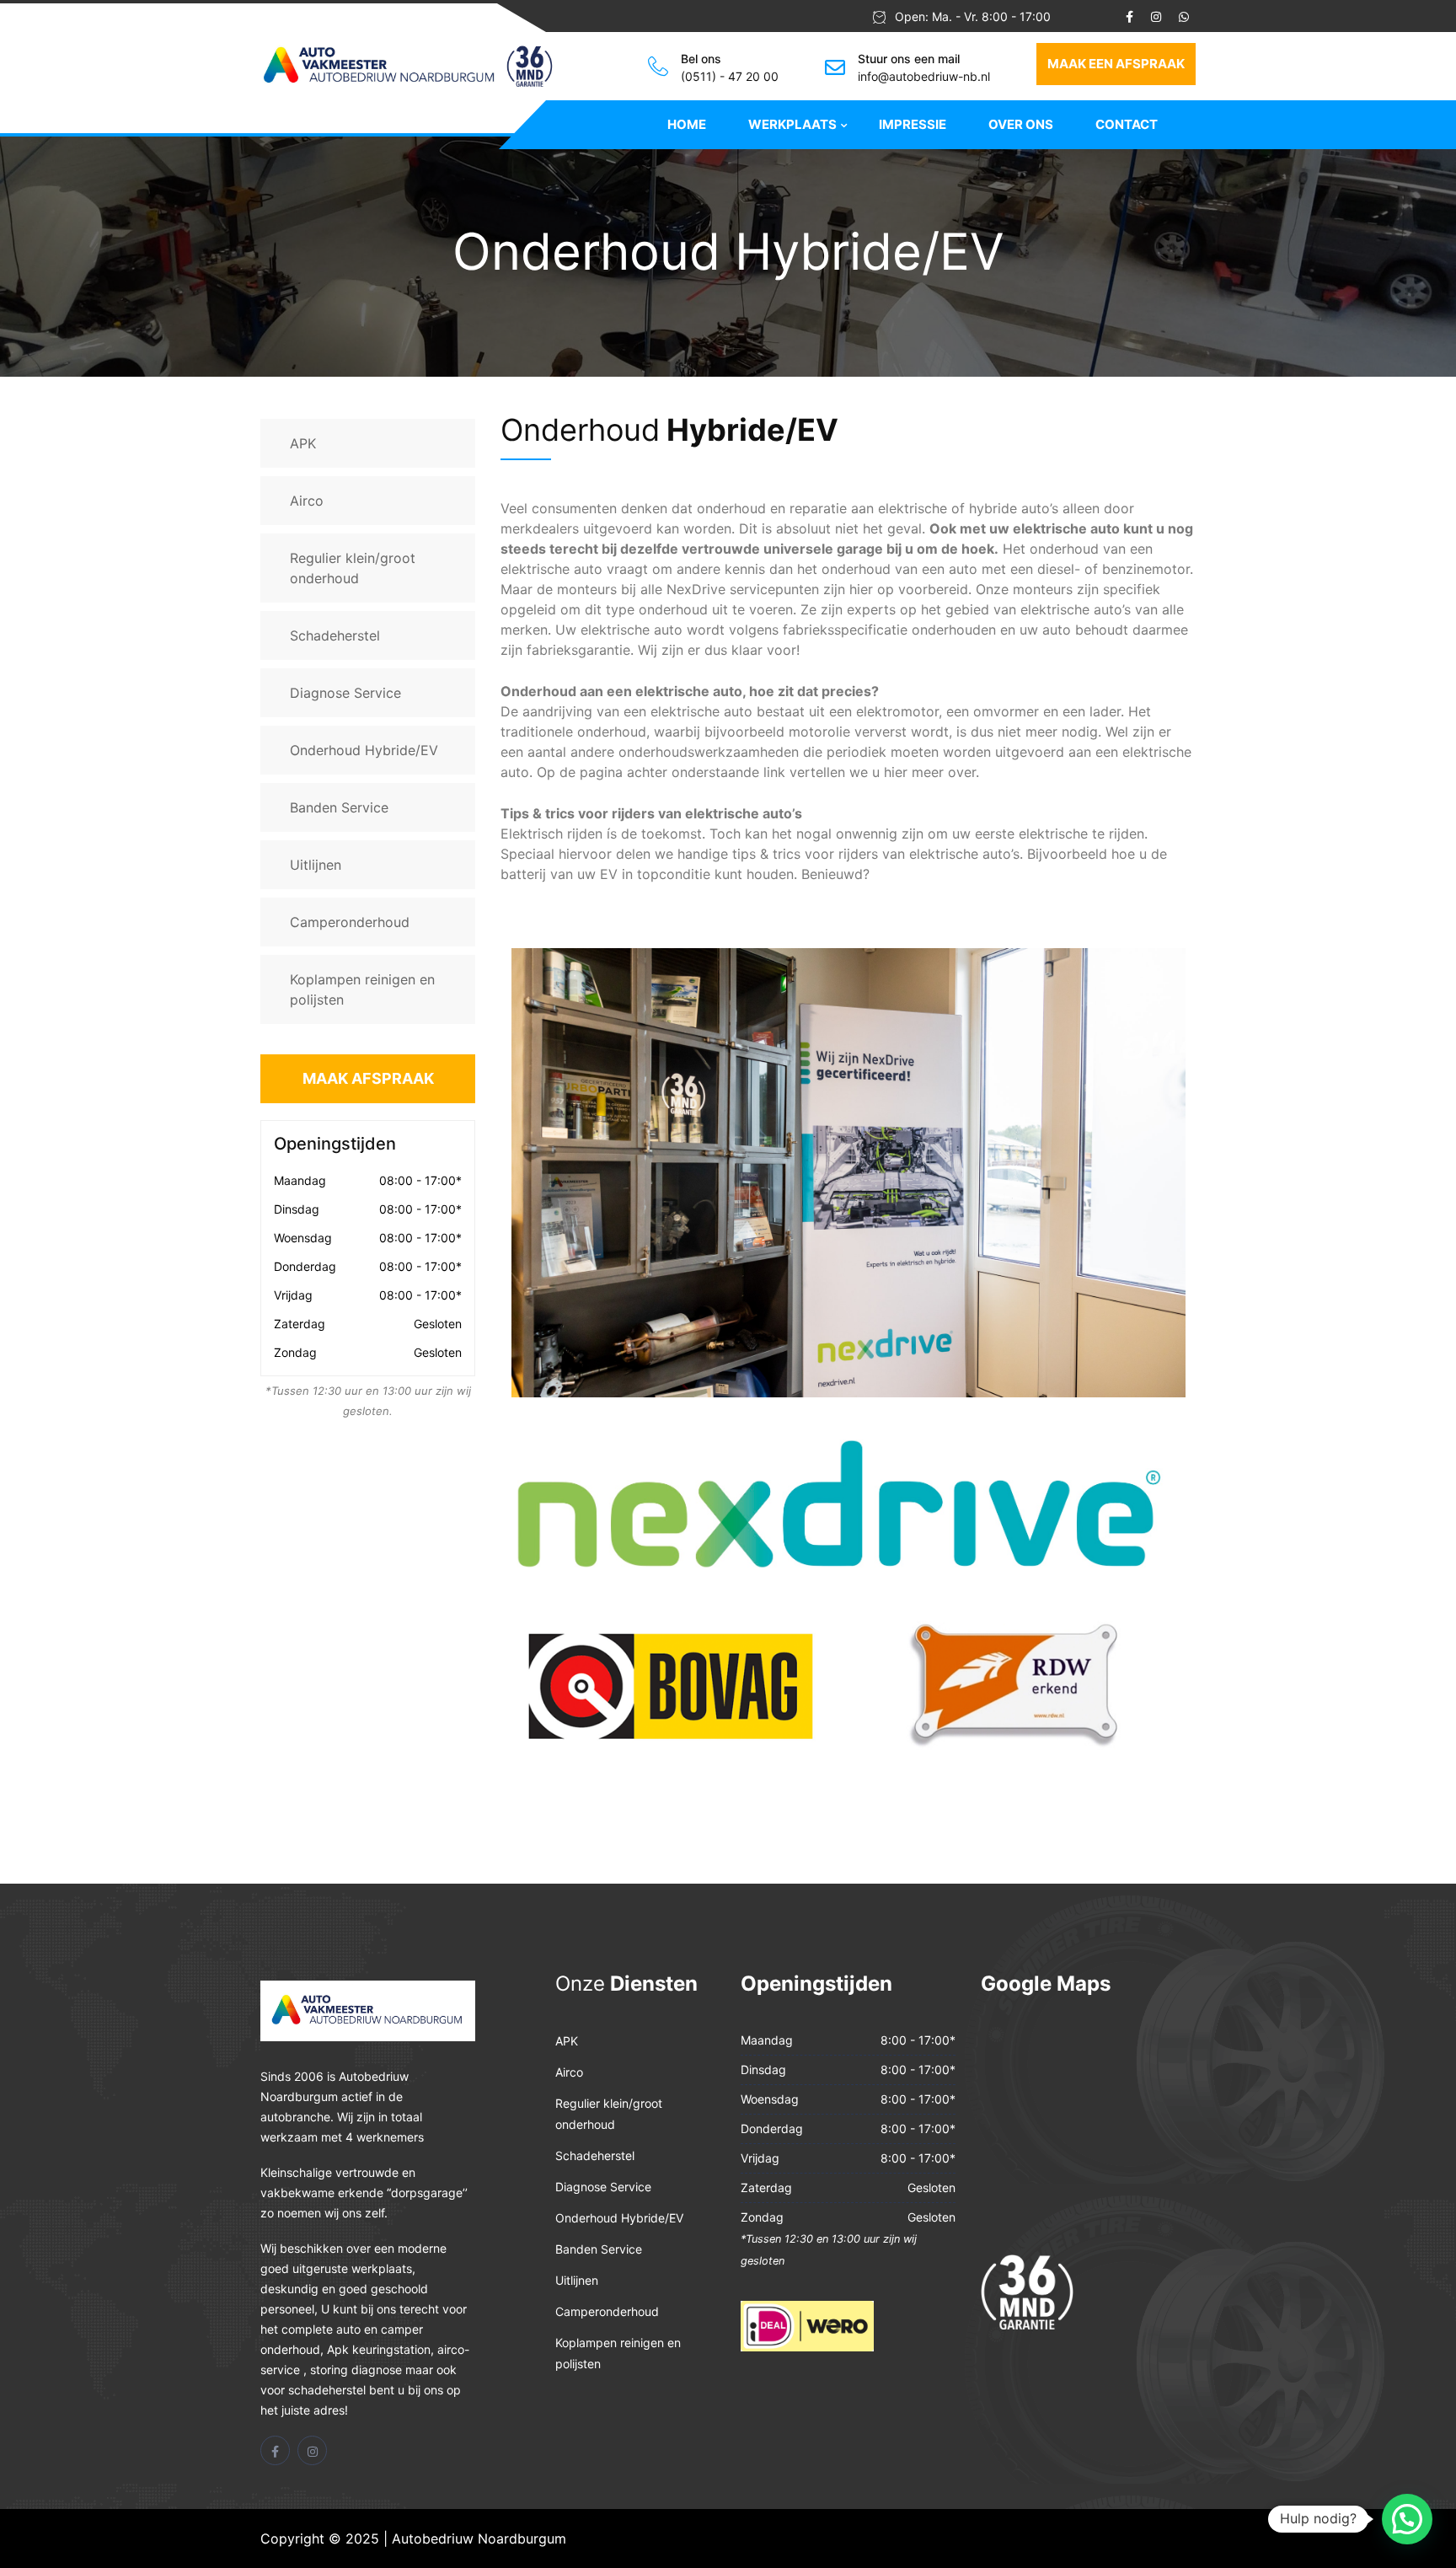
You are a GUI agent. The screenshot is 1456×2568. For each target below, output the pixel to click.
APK (303, 443)
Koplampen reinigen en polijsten (362, 989)
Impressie (913, 124)
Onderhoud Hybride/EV (364, 750)
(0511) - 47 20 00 (730, 76)
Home (687, 124)
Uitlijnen (316, 865)
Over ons (1021, 124)
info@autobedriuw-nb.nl (924, 76)
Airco (307, 501)
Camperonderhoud (350, 922)
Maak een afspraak (1116, 64)
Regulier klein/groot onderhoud (353, 568)
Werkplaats (792, 124)
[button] (1407, 2519)
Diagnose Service (345, 693)
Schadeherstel (335, 635)
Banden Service (339, 807)
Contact (1127, 124)
